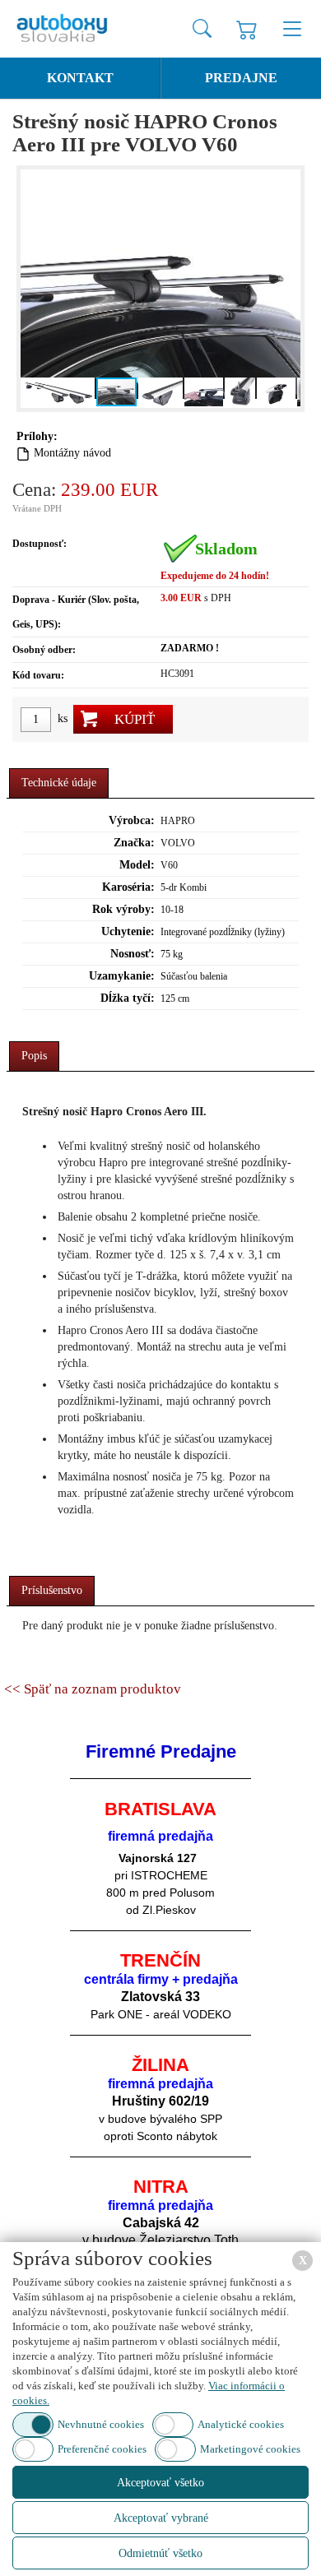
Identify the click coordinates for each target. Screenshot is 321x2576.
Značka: (134, 843)
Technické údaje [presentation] (59, 783)
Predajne (241, 78)
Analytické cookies (241, 2424)
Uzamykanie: (122, 976)
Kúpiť (135, 719)
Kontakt (80, 78)
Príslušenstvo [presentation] (52, 1590)
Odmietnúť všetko (160, 2553)
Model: (137, 865)
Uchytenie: (128, 931)
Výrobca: (132, 820)
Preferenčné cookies (102, 2449)
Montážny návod (72, 453)
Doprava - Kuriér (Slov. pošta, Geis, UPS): (76, 612)
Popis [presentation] (34, 1056)
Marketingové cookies (250, 2449)
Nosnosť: (133, 954)
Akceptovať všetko (160, 2483)
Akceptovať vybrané (161, 2518)
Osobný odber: (44, 650)
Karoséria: (128, 887)
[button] (35, 289)
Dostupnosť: (40, 544)
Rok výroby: (123, 909)
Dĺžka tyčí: (128, 998)
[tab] (59, 783)
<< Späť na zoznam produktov (93, 1689)
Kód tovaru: (38, 675)
